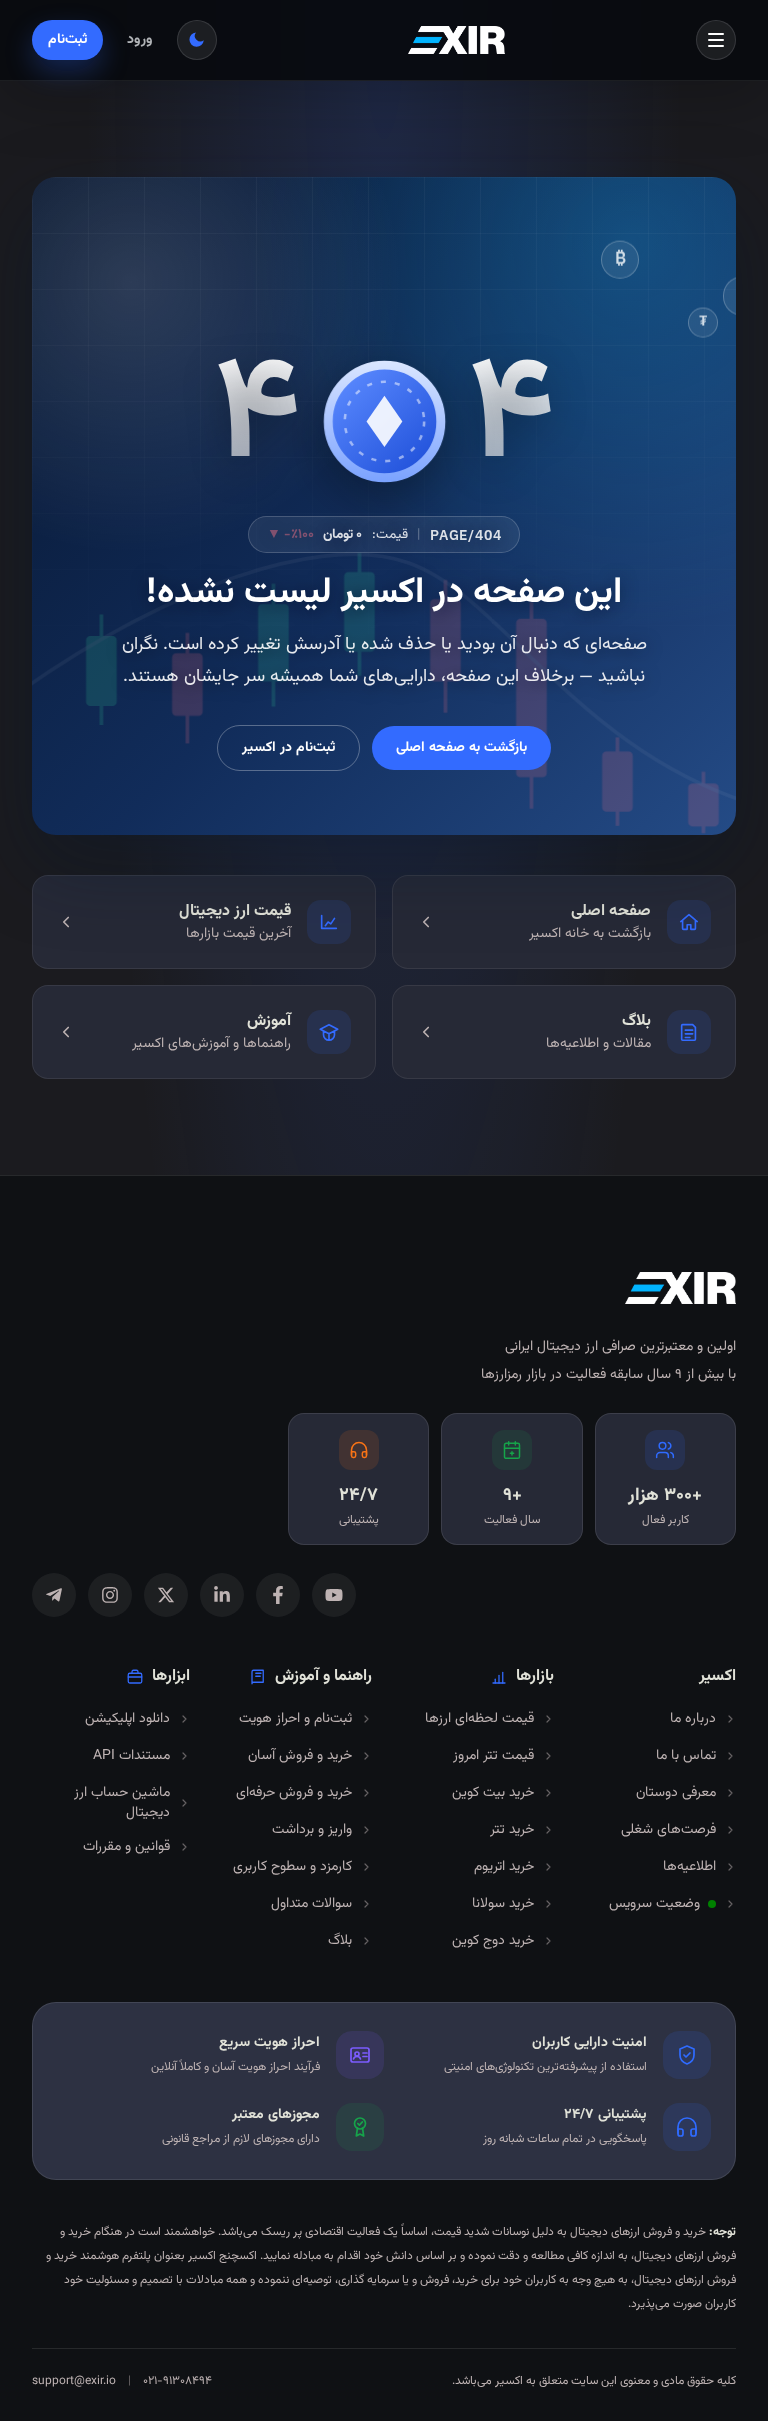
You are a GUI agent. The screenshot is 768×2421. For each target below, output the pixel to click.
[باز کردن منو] (716, 40)
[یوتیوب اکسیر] (334, 1595)
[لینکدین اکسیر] (222, 1595)
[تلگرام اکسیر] (54, 1595)
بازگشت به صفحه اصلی (461, 748)
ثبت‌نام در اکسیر (288, 748)
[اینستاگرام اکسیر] (110, 1595)
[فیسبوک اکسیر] (278, 1595)
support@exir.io (74, 2381)
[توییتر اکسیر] (166, 1595)
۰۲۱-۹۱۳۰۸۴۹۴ (177, 2381)
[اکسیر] (456, 40)
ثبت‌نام (67, 40)
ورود (140, 40)
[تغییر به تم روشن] (197, 40)
